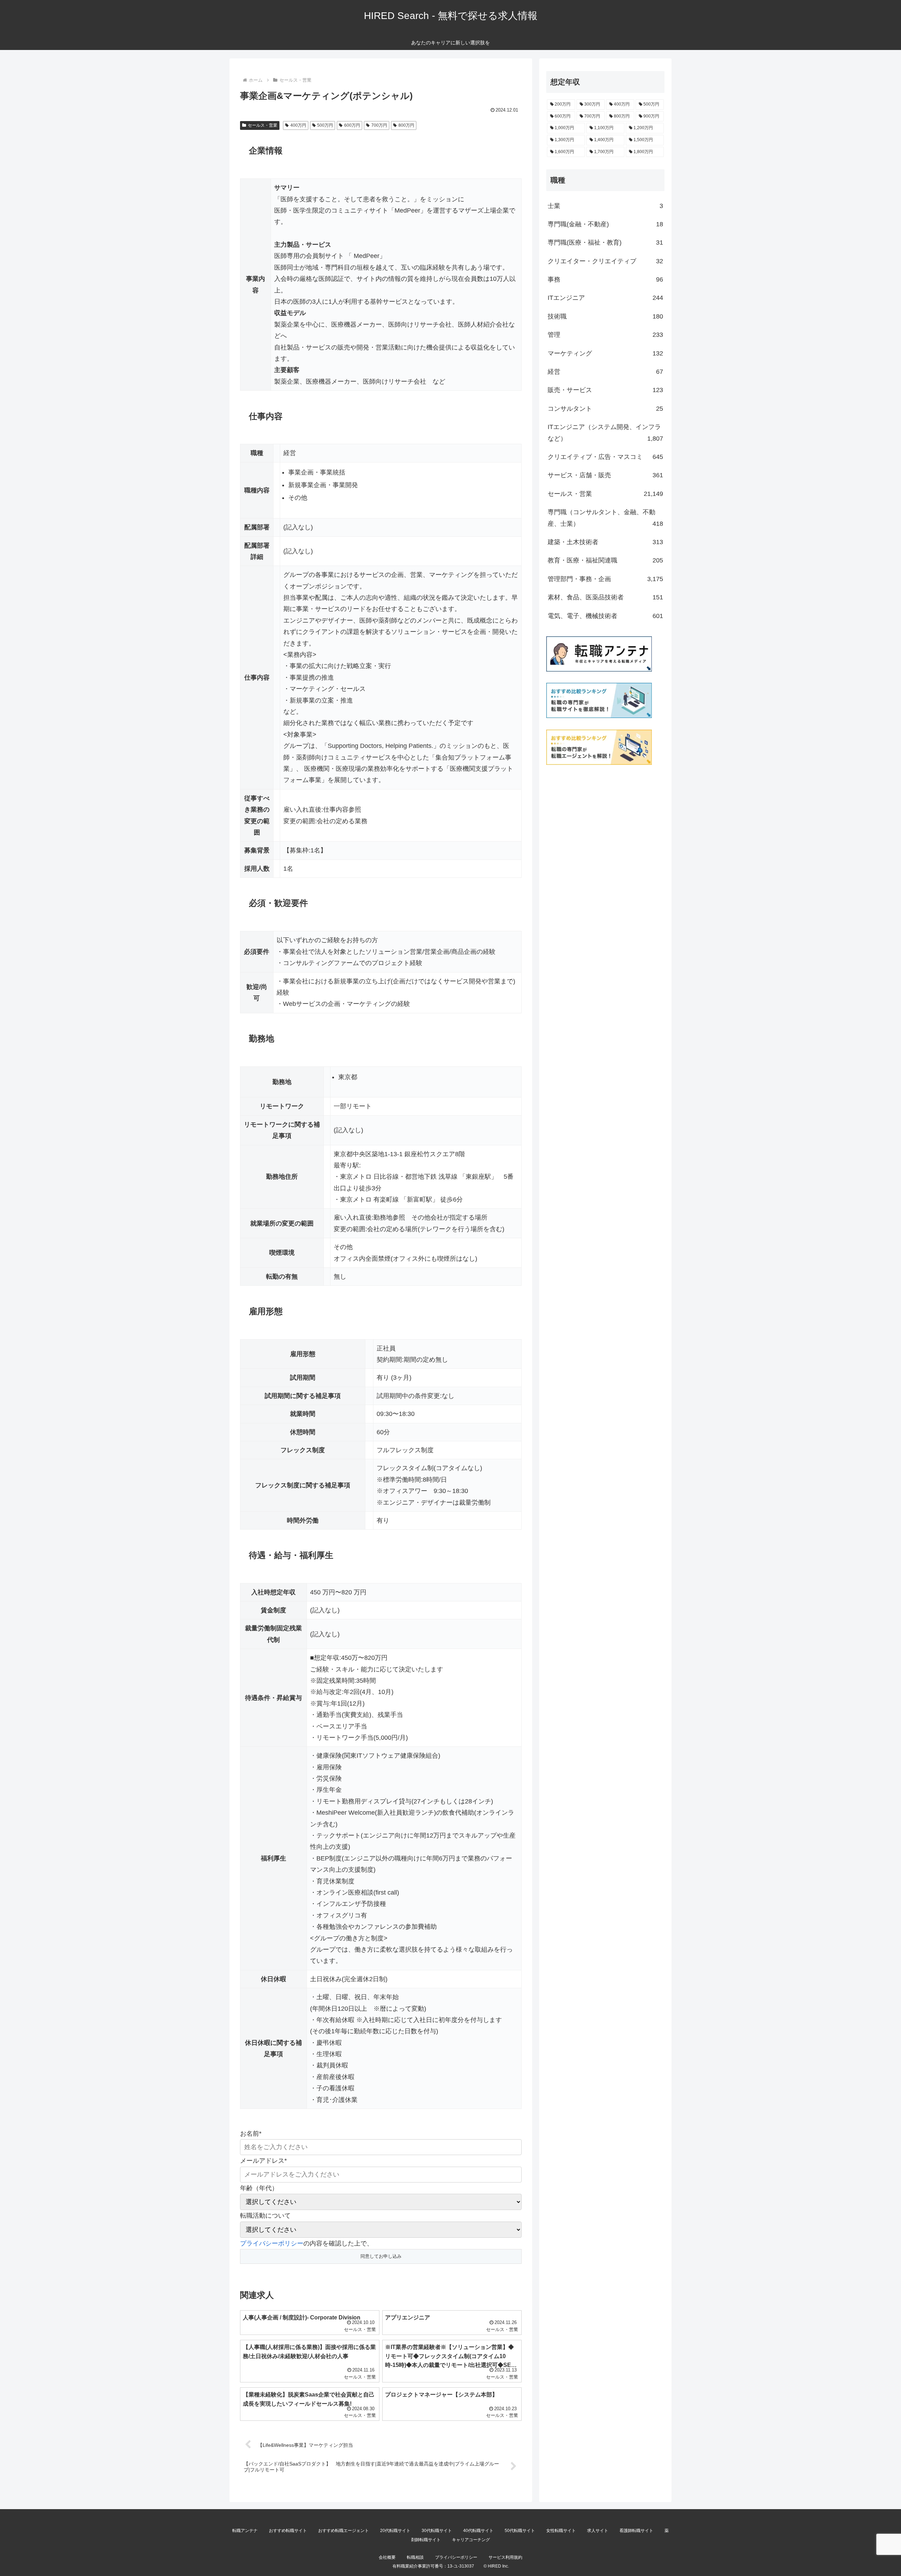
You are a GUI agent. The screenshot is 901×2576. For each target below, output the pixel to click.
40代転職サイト (478, 2531)
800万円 (406, 125)
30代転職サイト (437, 2531)
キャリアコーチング (471, 2540)
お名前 (251, 2134)
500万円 (325, 125)
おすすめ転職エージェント (344, 2531)
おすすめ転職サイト (288, 2531)
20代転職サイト (395, 2531)
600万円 (352, 125)
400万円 (298, 125)
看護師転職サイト (636, 2531)
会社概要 (387, 2557)
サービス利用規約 (505, 2557)
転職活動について (265, 2216)
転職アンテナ (245, 2531)
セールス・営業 (263, 125)
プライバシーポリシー (272, 2243)
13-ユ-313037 (461, 2566)
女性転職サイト (561, 2531)
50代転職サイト (520, 2531)
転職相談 (415, 2557)
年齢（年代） (259, 2188)
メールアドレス (263, 2161)
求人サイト (598, 2531)
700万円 (379, 125)
